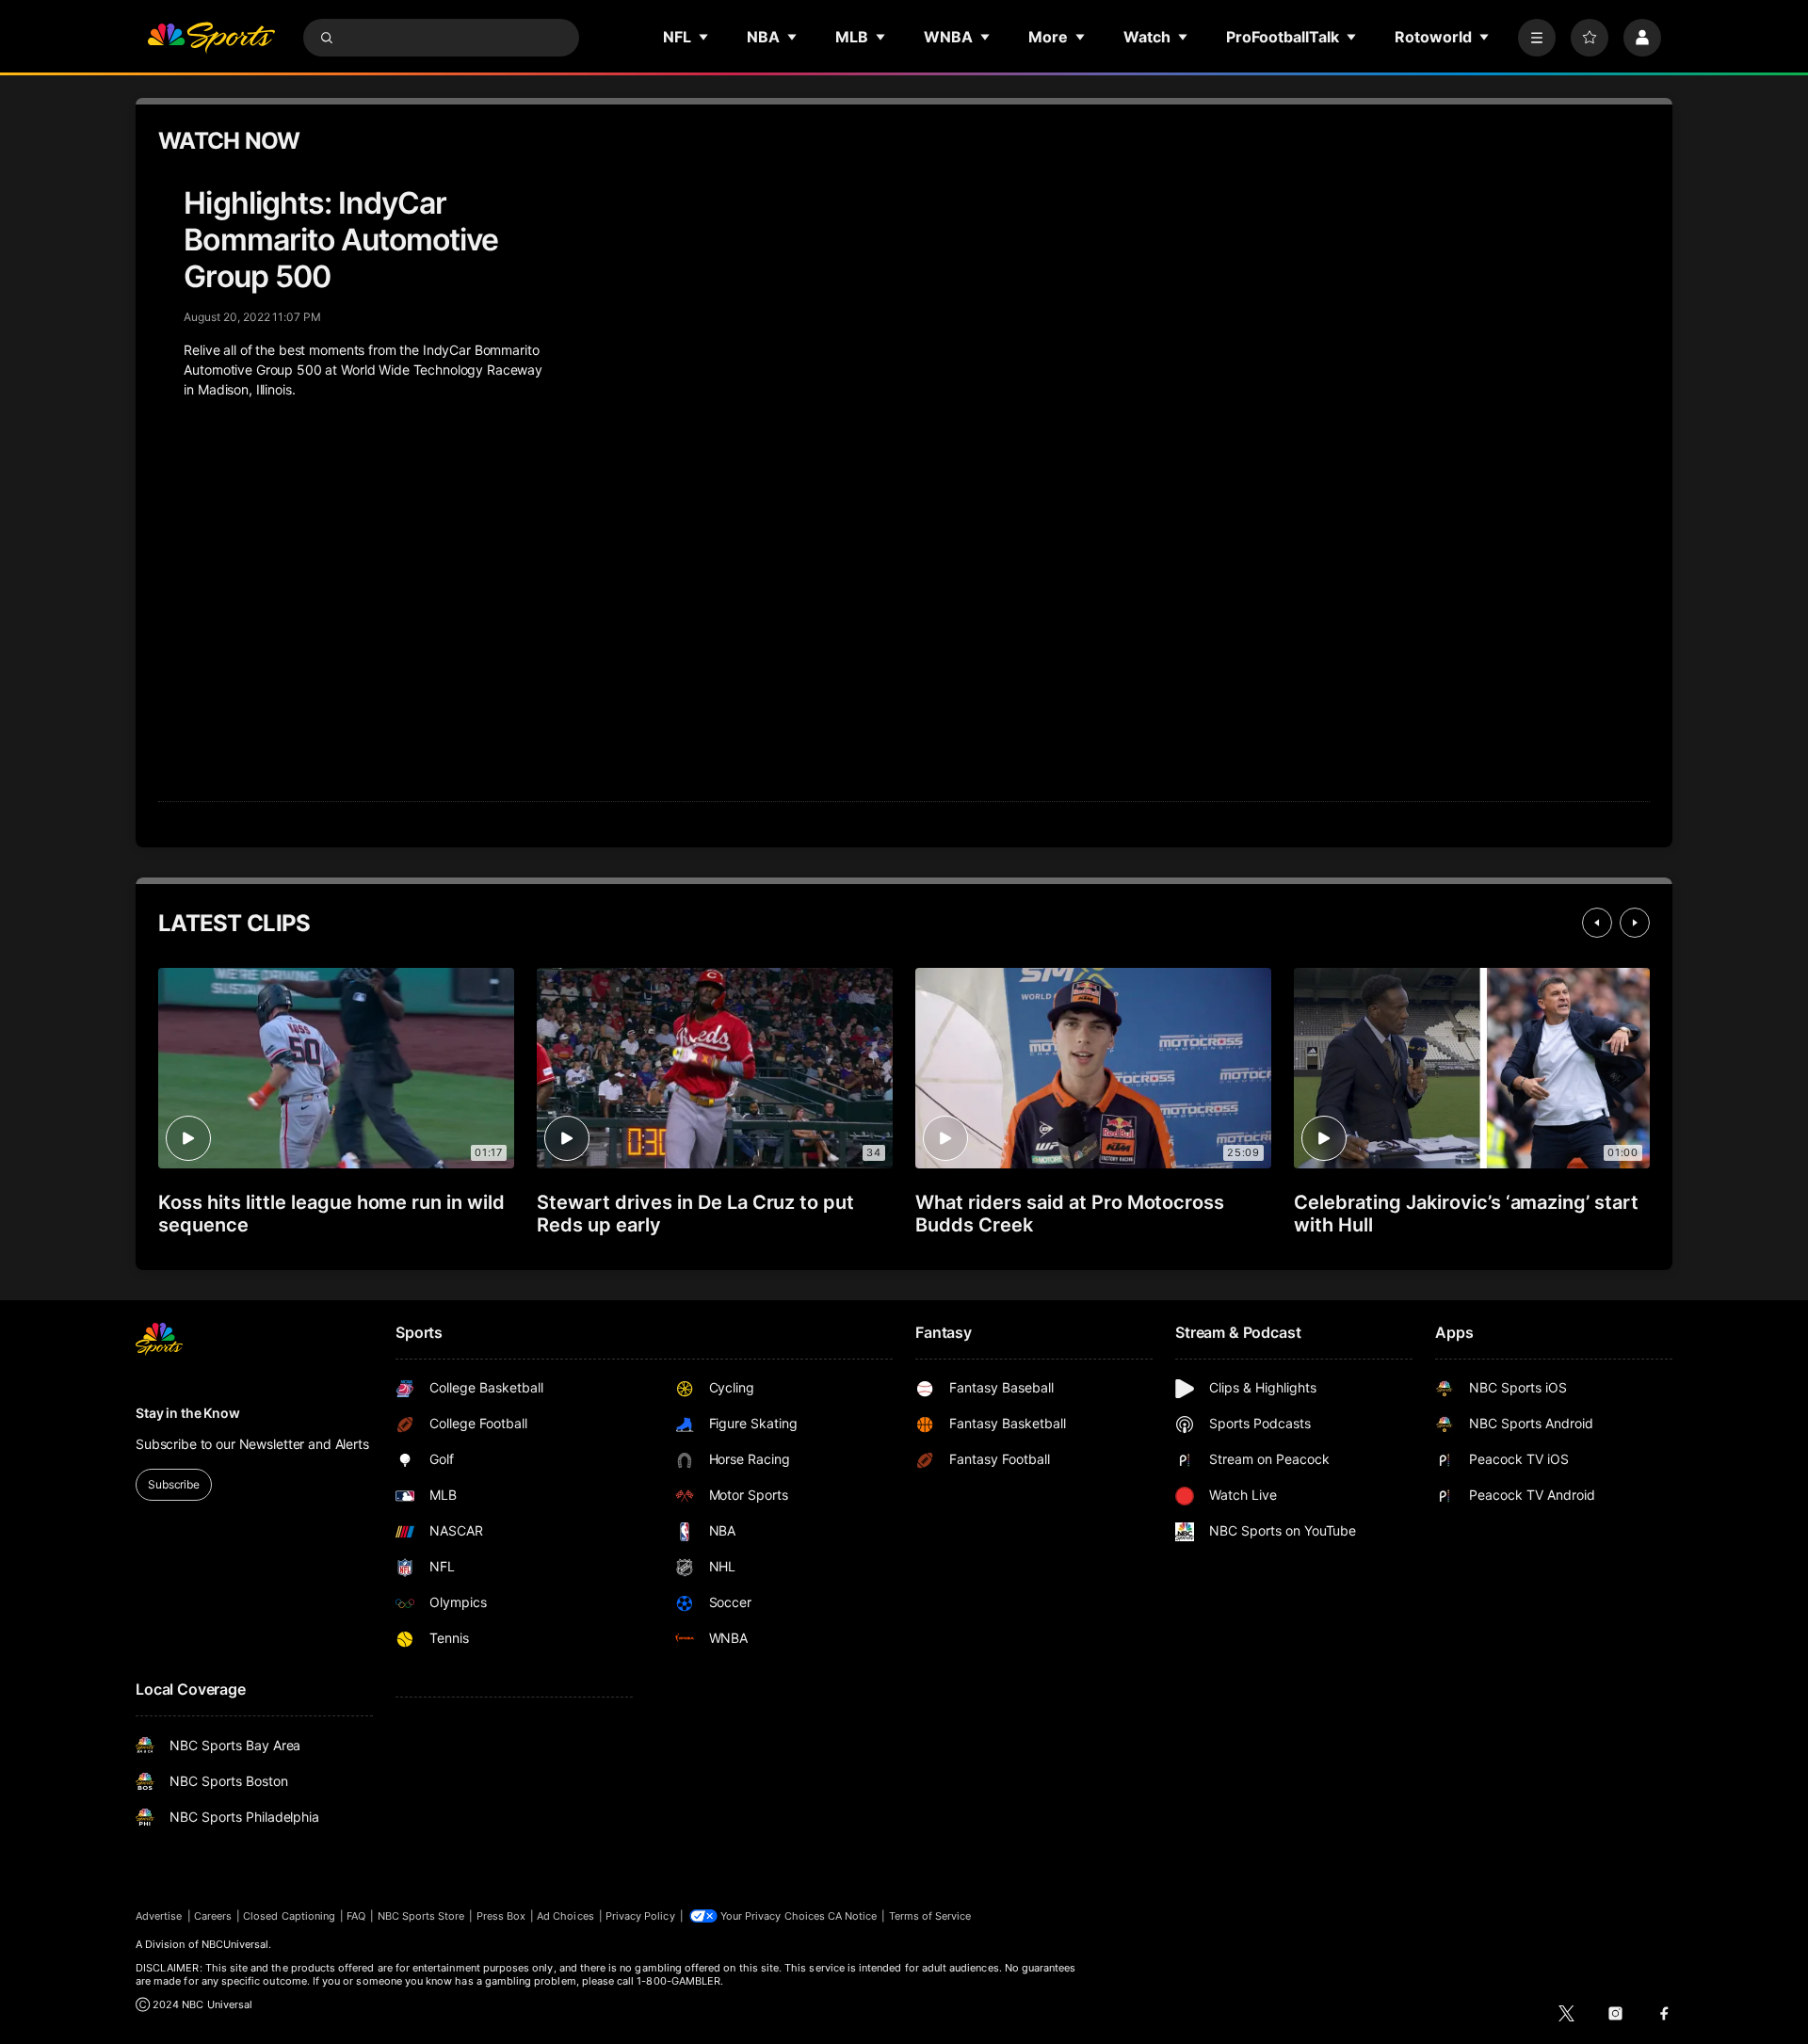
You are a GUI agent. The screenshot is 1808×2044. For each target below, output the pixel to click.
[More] (1537, 38)
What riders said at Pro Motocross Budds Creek (1070, 1214)
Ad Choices (565, 1916)
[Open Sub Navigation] (704, 37)
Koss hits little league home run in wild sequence (331, 1214)
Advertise (159, 1916)
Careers (213, 1916)
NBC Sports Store (421, 1916)
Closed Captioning (289, 1916)
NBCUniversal (235, 1944)
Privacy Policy (640, 1916)
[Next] (1635, 923)
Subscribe (174, 1484)
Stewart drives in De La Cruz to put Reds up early (695, 1214)
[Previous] (1597, 923)
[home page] (211, 38)
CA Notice (853, 1916)
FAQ (356, 1916)
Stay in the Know (188, 1413)
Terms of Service (930, 1916)
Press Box (501, 1916)
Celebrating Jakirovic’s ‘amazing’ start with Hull (1466, 1214)
